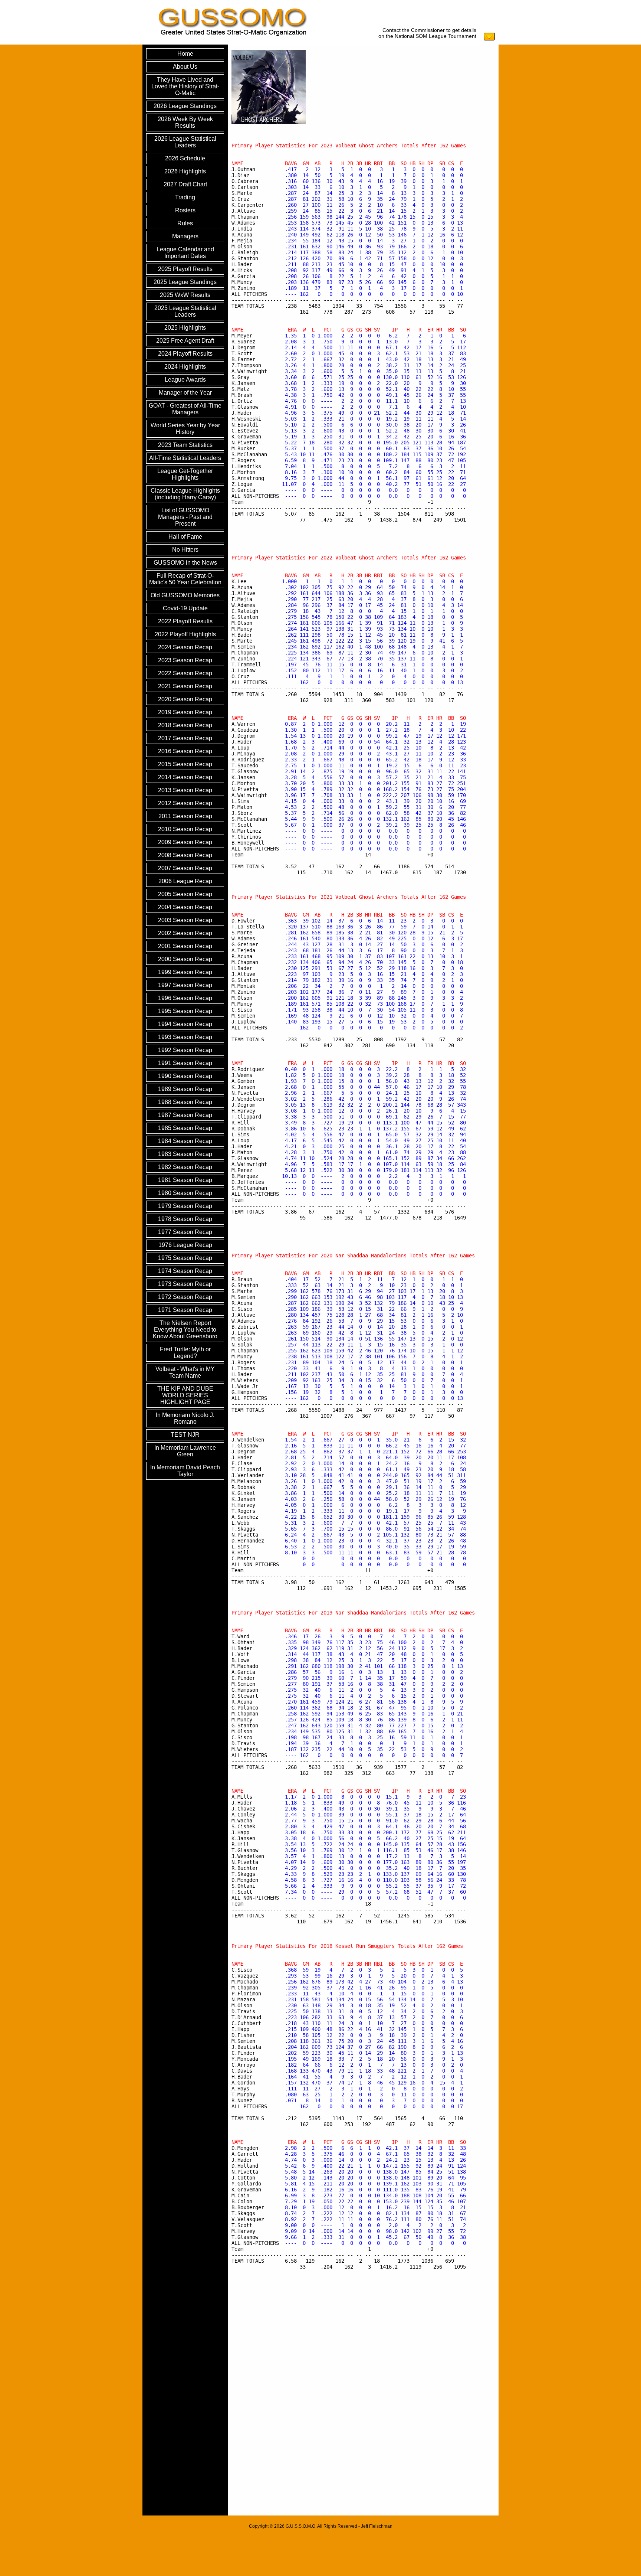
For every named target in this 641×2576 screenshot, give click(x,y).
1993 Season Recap (185, 1037)
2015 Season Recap (185, 764)
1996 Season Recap (185, 998)
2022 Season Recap (185, 673)
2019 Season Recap (185, 712)
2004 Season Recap (185, 907)
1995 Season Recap (185, 1011)
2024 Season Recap (185, 647)
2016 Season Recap (185, 751)
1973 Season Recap (185, 1284)
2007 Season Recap (185, 868)
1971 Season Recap (185, 1310)
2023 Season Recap (185, 660)
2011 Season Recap (185, 816)
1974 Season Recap (185, 1271)
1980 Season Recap (185, 1193)
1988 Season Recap (185, 1102)
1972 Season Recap (185, 1297)
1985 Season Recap (185, 1128)
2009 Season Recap (185, 842)
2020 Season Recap (185, 699)
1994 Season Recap (185, 1024)
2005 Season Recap (185, 894)
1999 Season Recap (185, 972)
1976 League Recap (185, 1245)
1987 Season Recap (185, 1115)
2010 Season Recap (185, 829)
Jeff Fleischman (377, 2526)
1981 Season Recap (185, 1180)
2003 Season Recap (185, 920)
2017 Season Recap (185, 738)
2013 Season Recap (185, 790)
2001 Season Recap (185, 946)
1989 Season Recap (185, 1089)
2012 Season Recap (185, 803)
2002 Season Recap (185, 933)
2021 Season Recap (185, 686)
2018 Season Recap (185, 725)
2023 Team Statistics (185, 445)
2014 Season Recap (185, 777)
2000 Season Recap (185, 959)
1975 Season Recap (185, 1258)
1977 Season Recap (185, 1232)
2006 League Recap (185, 881)
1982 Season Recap (185, 1167)
